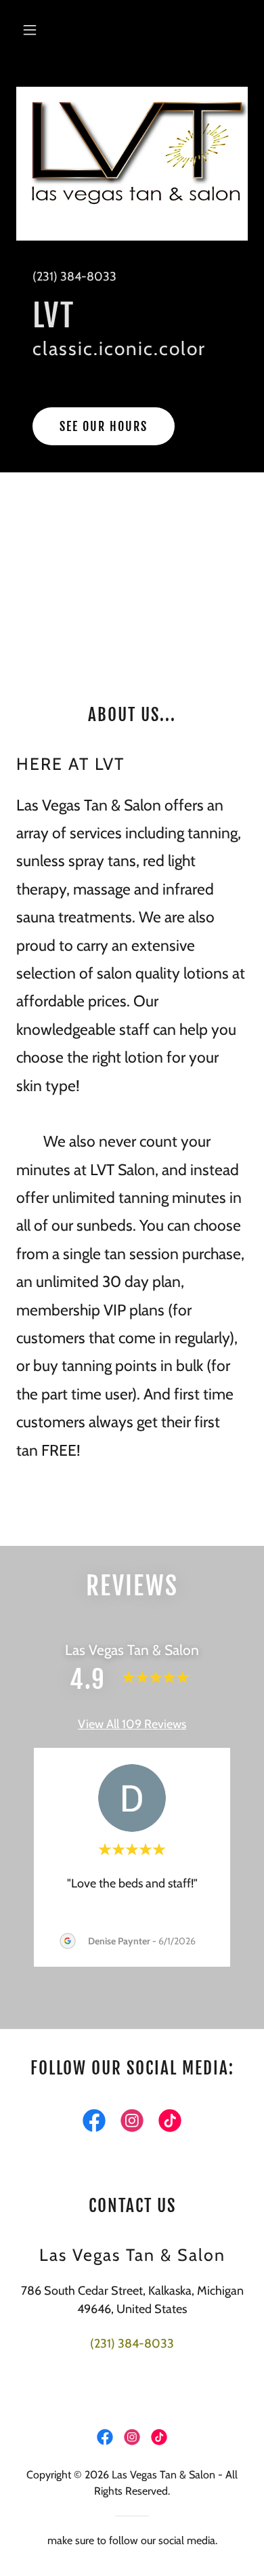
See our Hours (104, 426)
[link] (94, 2123)
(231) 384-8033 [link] (74, 277)
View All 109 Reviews (132, 1724)
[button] (34, 30)
